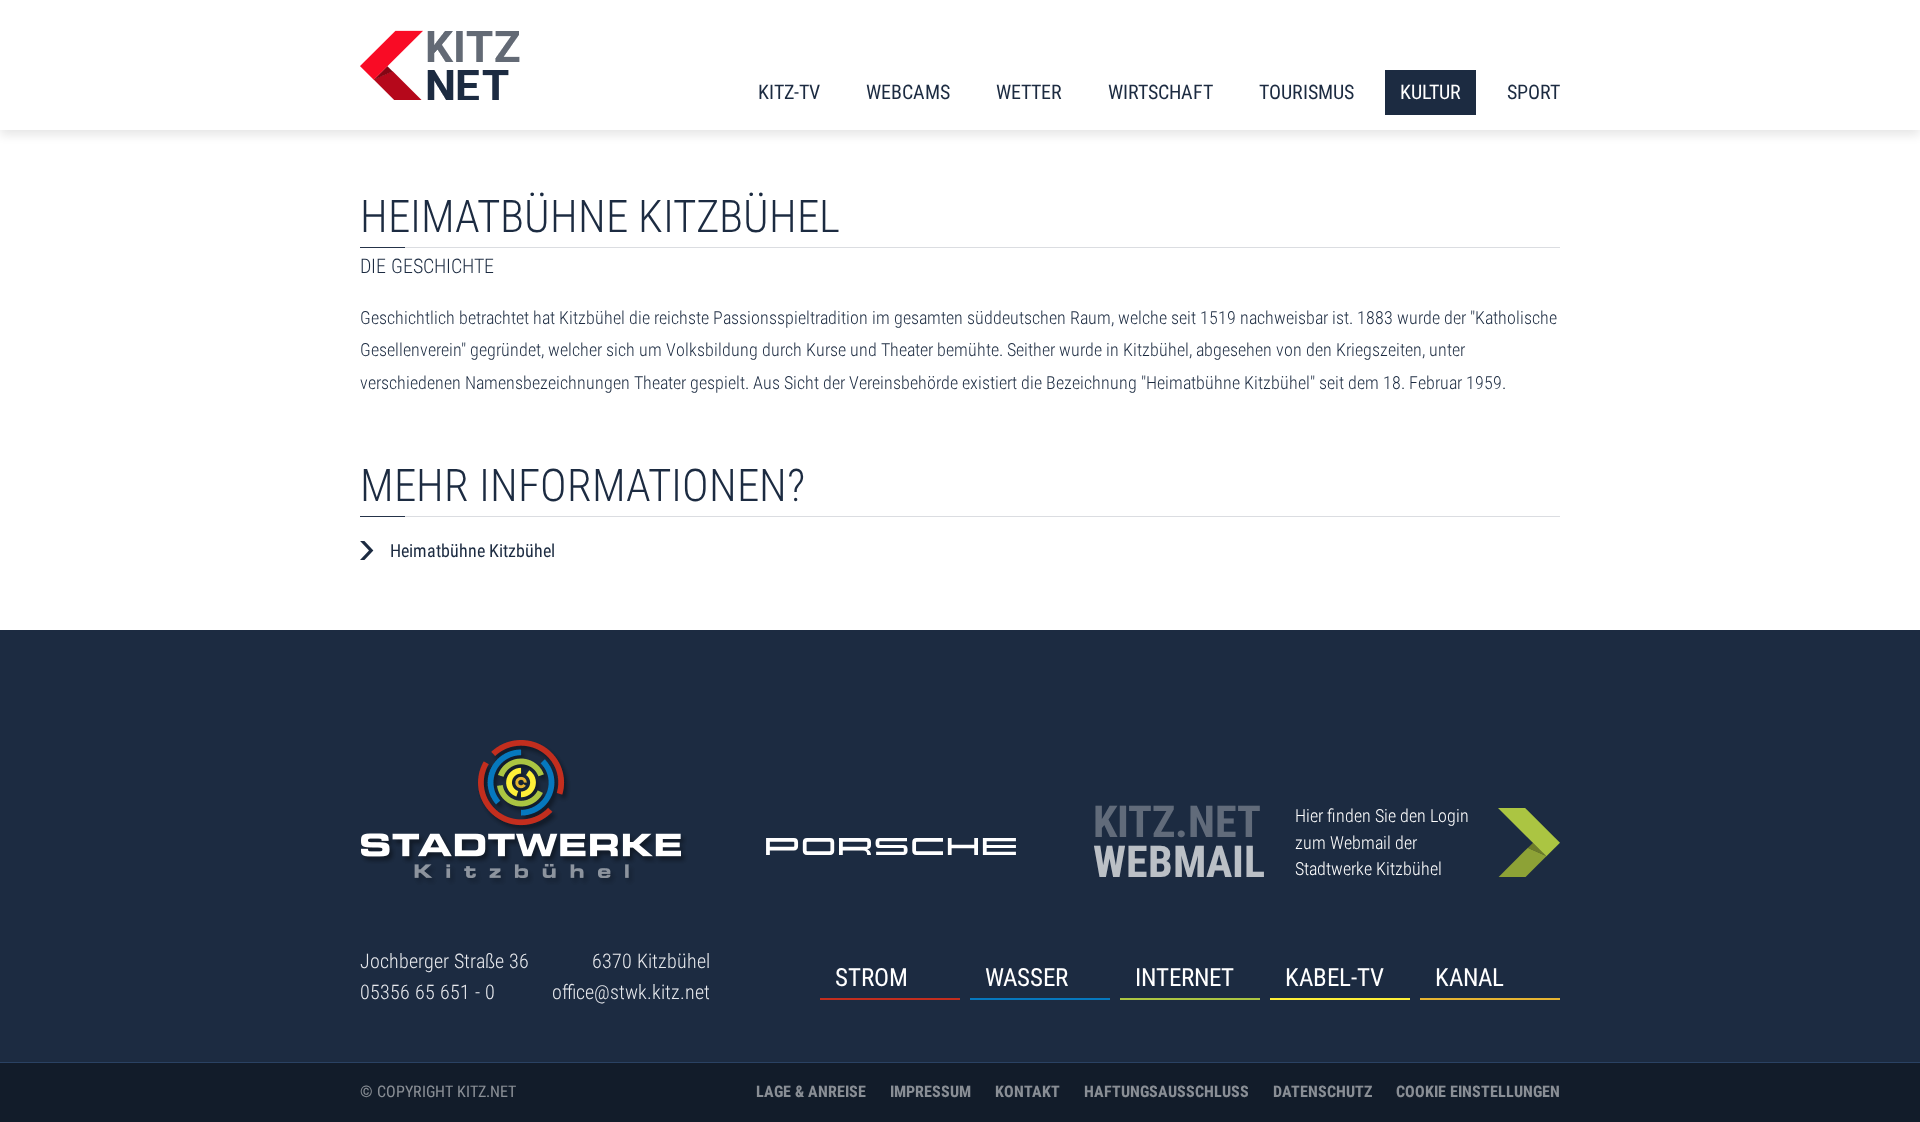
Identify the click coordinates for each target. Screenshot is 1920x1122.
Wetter (1029, 92)
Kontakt (1027, 1091)
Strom (871, 977)
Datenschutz (1322, 1091)
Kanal (1469, 977)
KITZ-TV (789, 92)
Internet (1184, 977)
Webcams (908, 92)
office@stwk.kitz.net (631, 992)
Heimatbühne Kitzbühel (472, 550)
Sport (1533, 92)
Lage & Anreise (811, 1091)
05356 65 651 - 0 (427, 992)
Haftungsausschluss (1166, 1091)
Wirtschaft (1160, 92)
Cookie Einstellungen (1478, 1091)
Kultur (1430, 92)
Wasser (1026, 977)
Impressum (930, 1091)
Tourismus (1306, 92)
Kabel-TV (1334, 977)
